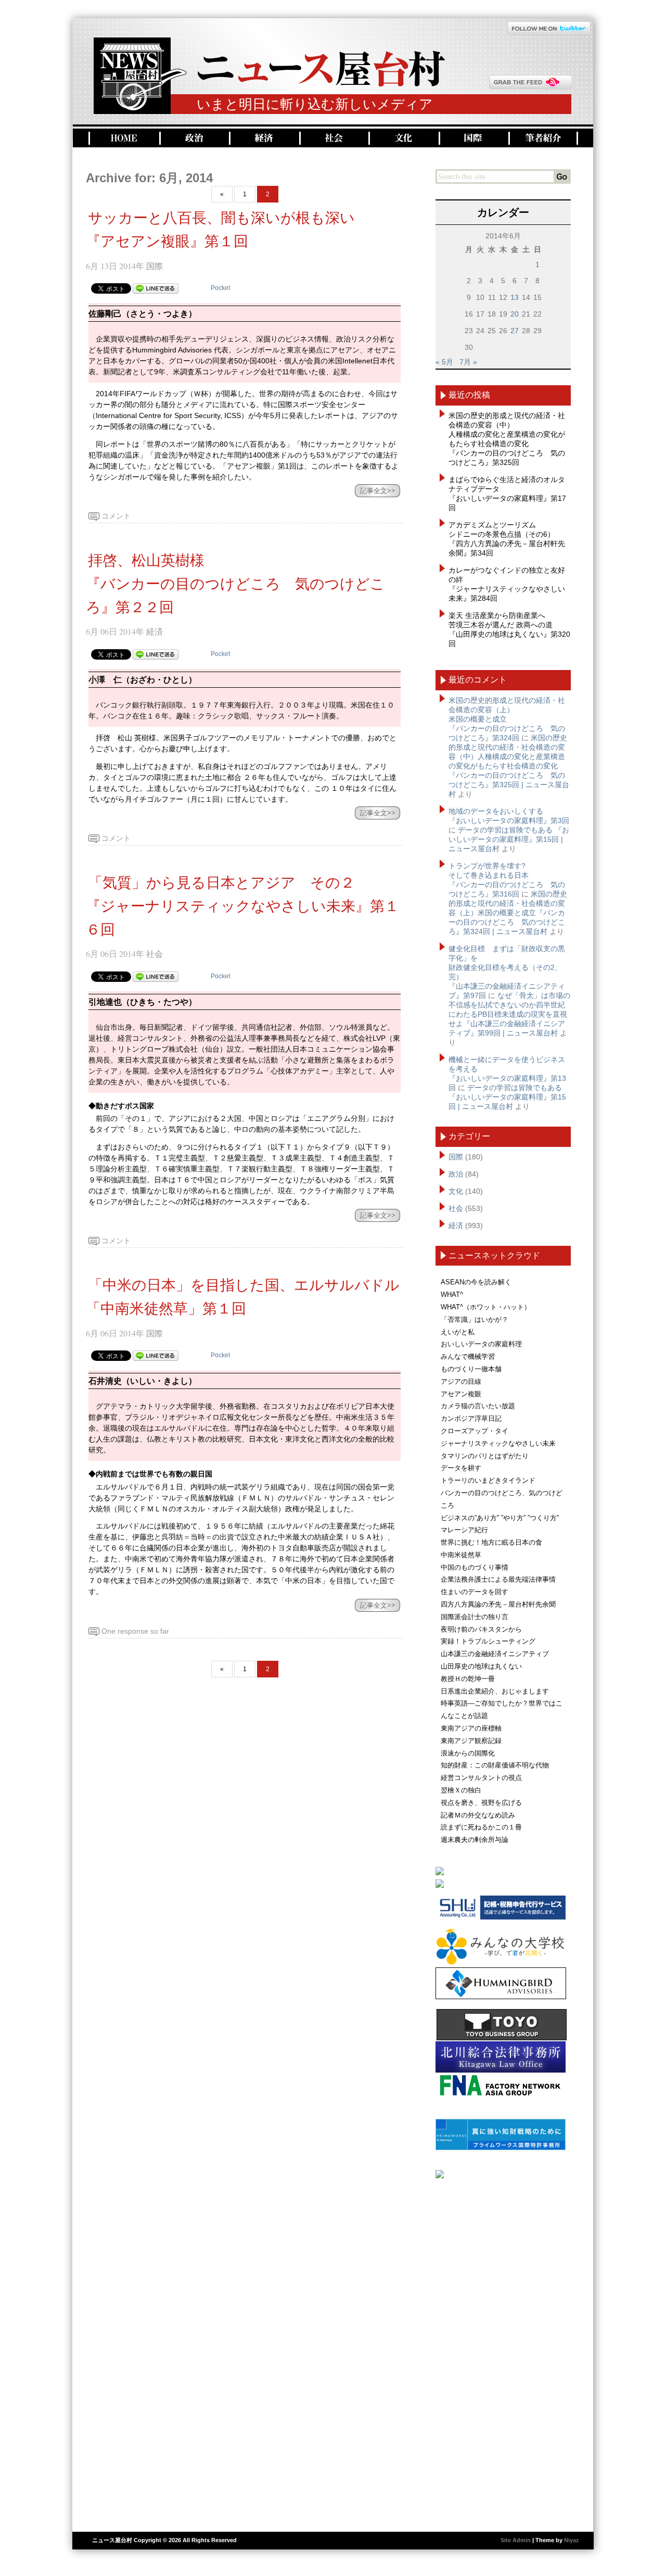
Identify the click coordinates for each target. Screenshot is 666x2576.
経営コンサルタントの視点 (481, 1778)
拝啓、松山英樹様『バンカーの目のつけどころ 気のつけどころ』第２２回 (235, 584)
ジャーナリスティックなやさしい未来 (498, 1443)
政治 (193, 138)
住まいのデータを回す (475, 1592)
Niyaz (572, 2540)
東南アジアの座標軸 (471, 1728)
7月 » (468, 362)
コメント (116, 516)
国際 (472, 138)
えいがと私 (458, 1332)
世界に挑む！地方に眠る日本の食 (491, 1542)
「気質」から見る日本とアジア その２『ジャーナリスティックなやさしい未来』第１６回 (242, 906)
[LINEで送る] (156, 288)
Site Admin (516, 2540)
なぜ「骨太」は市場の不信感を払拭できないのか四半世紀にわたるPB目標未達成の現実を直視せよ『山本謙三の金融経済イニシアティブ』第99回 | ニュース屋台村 (509, 1014)
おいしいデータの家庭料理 (481, 1344)
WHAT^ (452, 1295)
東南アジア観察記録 (471, 1741)
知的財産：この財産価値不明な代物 (495, 1765)
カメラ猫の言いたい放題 (478, 1406)
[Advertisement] (503, 2351)
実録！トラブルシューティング (488, 1641)
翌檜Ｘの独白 (461, 1790)
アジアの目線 (461, 1381)
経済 (263, 138)
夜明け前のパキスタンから (481, 1629)
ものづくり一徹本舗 (471, 1369)
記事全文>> (378, 491)
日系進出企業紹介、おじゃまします (495, 1691)
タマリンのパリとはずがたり (485, 1456)
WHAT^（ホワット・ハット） (486, 1307)
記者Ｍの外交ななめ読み (478, 1815)
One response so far (135, 1631)
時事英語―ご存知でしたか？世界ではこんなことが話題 (502, 1709)
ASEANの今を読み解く (476, 1282)
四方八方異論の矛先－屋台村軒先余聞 (498, 1604)
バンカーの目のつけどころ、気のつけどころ (502, 1499)
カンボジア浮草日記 (471, 1418)
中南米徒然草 (461, 1555)
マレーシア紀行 (464, 1530)
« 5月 (444, 362)
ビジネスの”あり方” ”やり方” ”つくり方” (500, 1518)
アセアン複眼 (461, 1394)
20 (515, 314)
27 (515, 331)
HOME (123, 138)
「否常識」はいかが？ (475, 1319)
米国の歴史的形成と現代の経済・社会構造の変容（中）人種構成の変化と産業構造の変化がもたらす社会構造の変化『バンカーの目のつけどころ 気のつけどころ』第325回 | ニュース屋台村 (509, 766)
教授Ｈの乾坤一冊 (468, 1679)
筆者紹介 (543, 138)
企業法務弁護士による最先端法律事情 (498, 1579)
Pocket (220, 288)
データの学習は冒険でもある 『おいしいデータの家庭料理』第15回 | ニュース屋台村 (509, 839)
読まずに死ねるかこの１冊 (481, 1827)
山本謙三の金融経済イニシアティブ (495, 1654)
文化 (402, 138)
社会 (333, 138)
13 (515, 297)
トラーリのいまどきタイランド (488, 1480)
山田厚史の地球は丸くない (481, 1666)
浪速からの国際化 (468, 1753)
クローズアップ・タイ (475, 1431)
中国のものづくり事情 (475, 1567)
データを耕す (461, 1468)
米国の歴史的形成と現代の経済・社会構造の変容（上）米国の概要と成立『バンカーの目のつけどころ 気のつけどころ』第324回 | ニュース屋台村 (508, 913)
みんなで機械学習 (468, 1356)
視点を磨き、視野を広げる (481, 1803)
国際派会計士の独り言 (475, 1617)
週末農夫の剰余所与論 (475, 1840)
